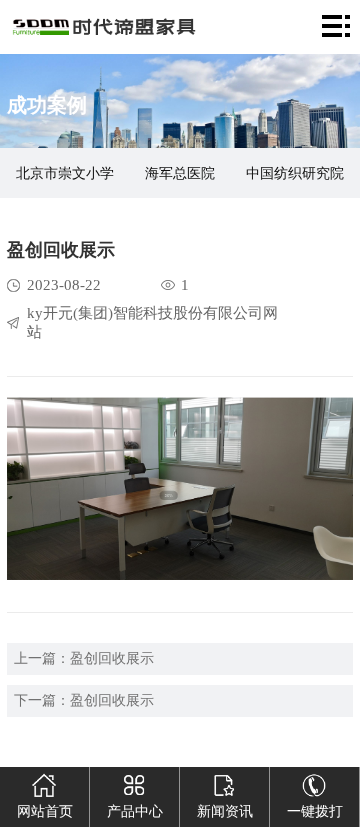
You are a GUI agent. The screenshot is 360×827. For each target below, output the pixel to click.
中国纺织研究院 (295, 173)
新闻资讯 (225, 811)
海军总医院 (180, 173)
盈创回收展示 (112, 658)
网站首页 (45, 811)
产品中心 (135, 811)
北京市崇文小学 (65, 173)
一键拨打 (315, 811)
